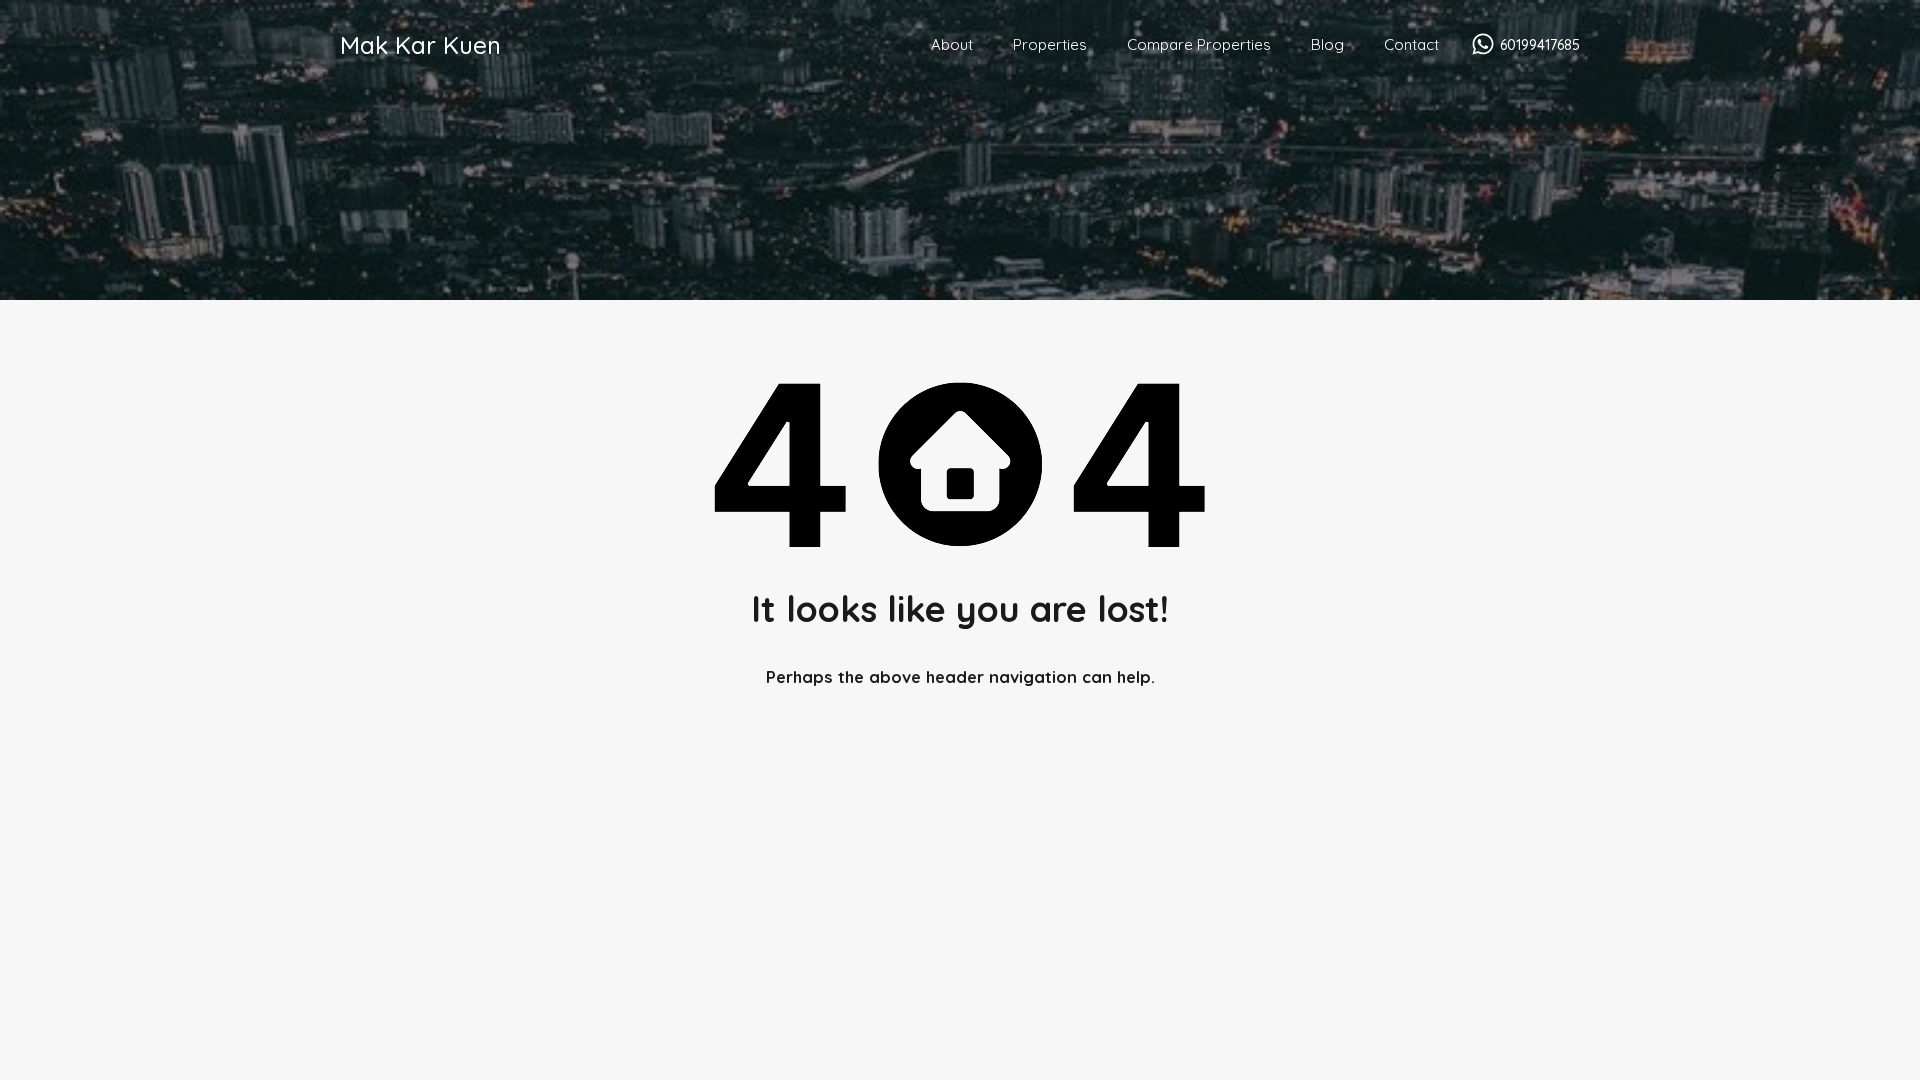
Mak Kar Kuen (420, 45)
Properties (1050, 44)
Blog (1327, 44)
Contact (1411, 44)
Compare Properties (1199, 44)
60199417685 (1540, 45)
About (952, 44)
